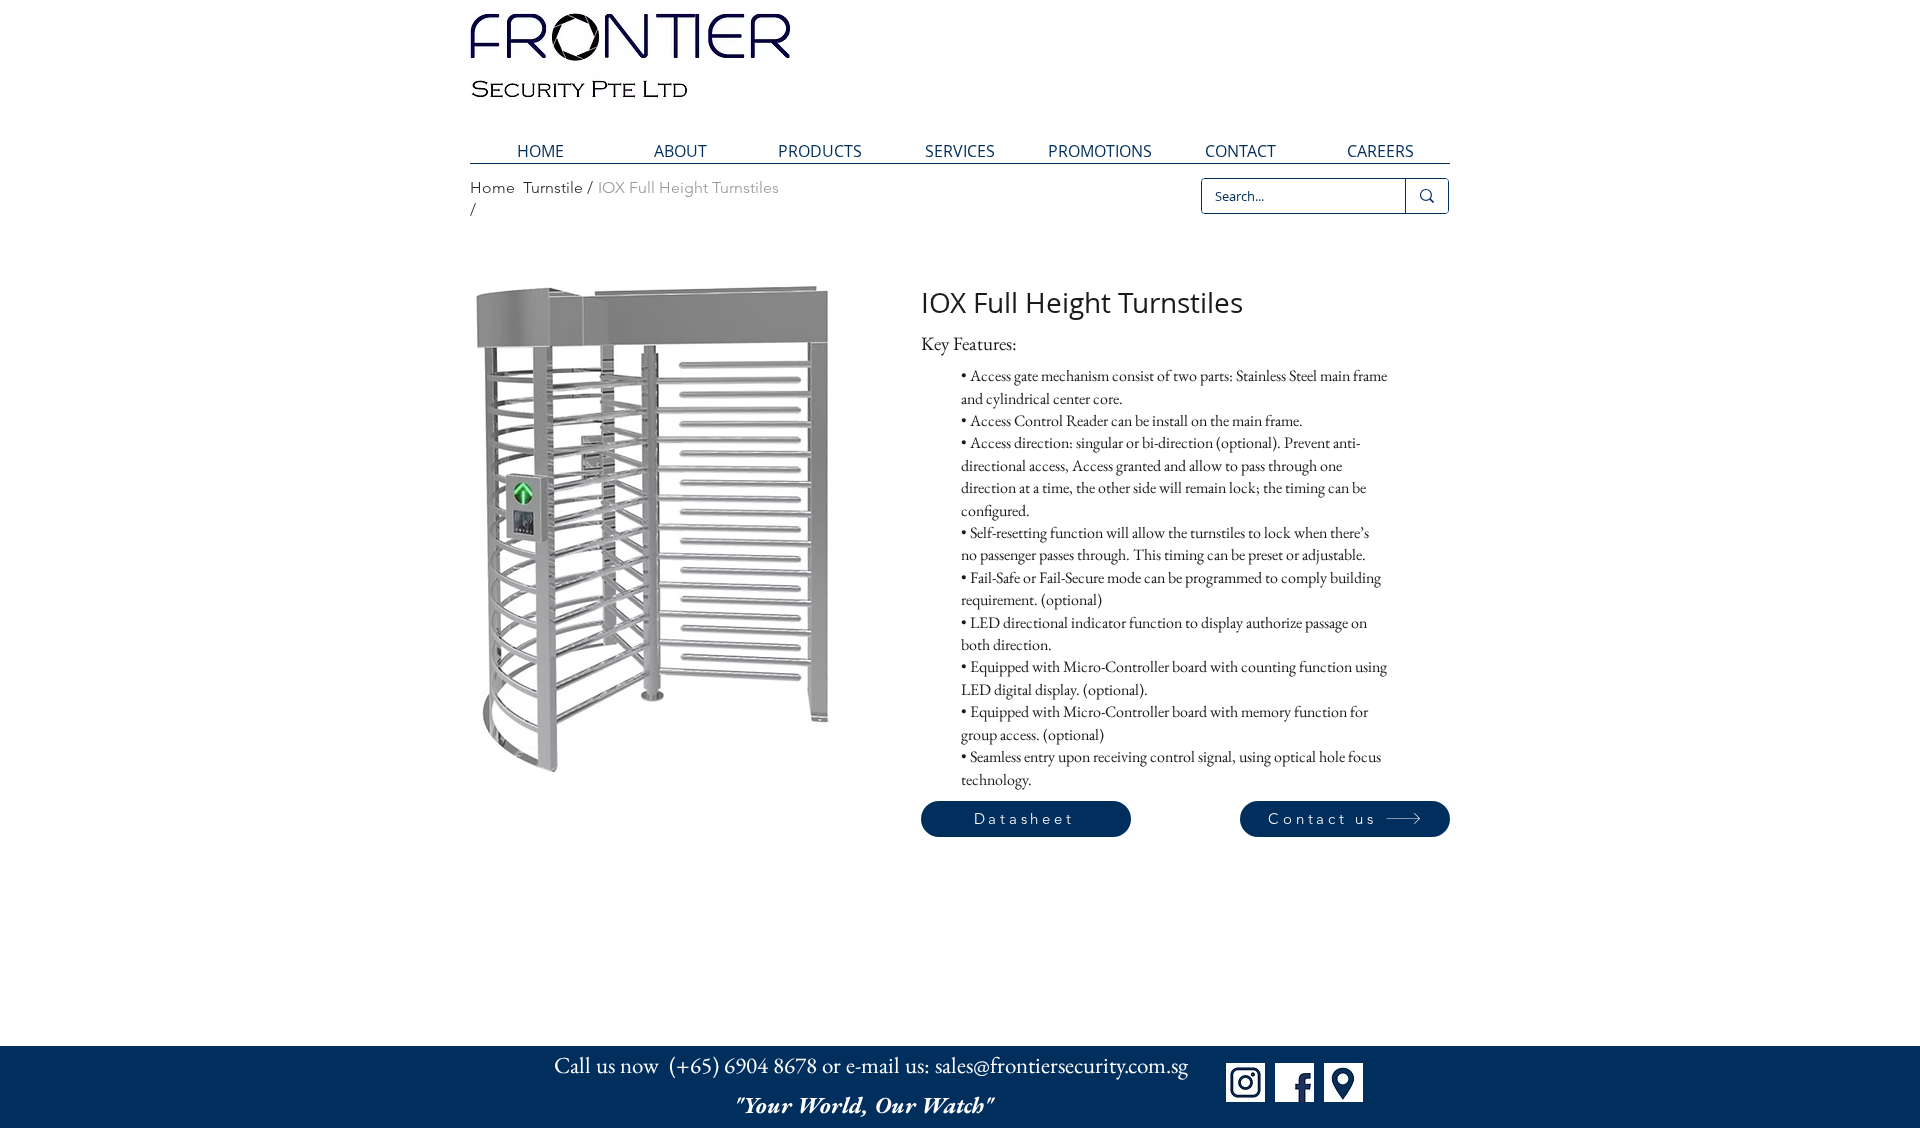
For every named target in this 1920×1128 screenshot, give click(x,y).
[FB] (1294, 1082)
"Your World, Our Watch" (866, 1105)
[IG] (1245, 1082)
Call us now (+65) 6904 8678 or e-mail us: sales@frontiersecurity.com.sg (871, 1065)
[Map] (1343, 1082)
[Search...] (1426, 196)
